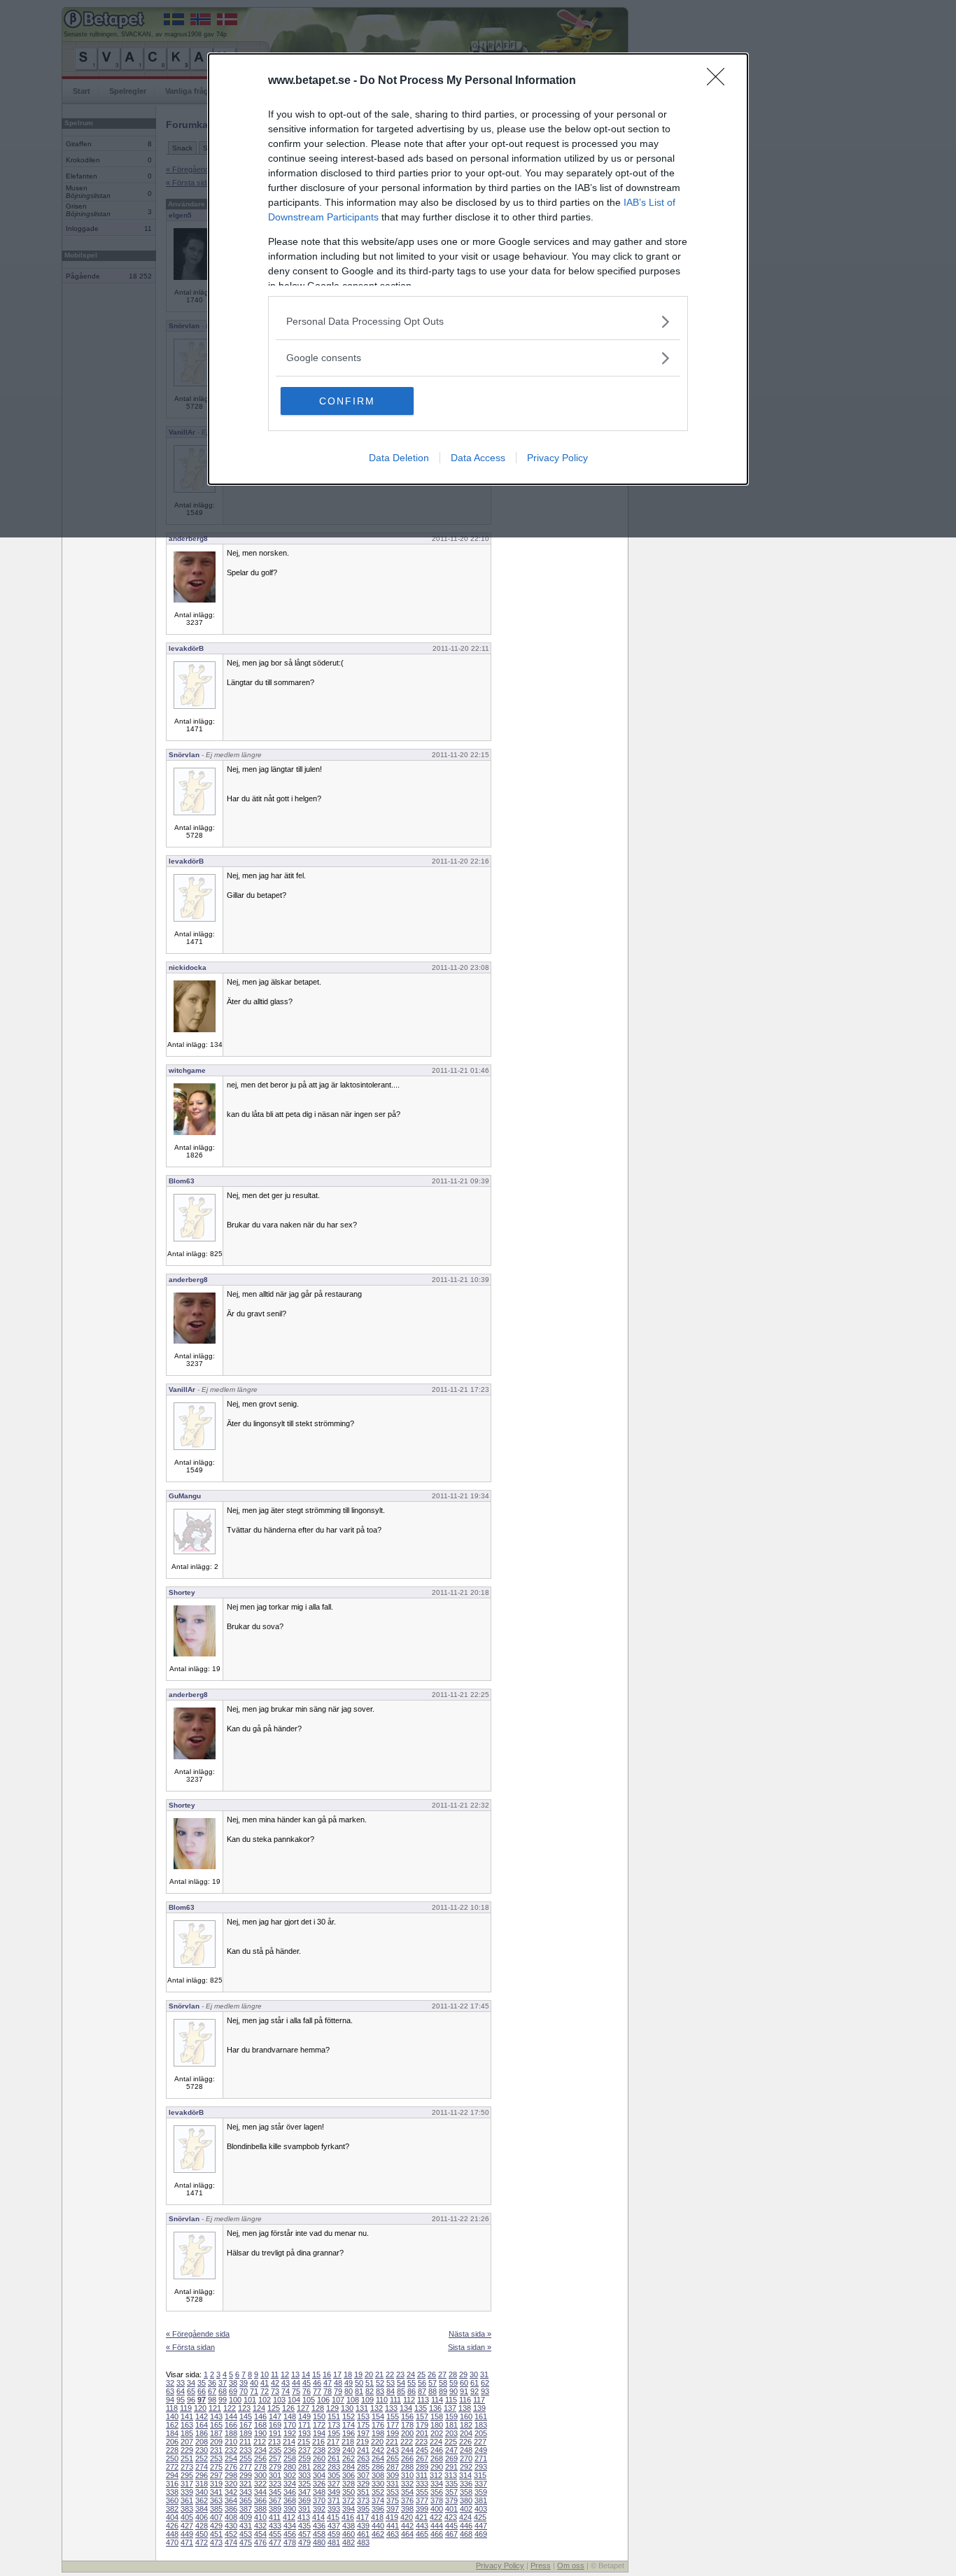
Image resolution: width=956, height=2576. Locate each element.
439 (363, 2526)
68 (223, 2391)
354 (407, 2492)
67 (212, 2391)
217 (333, 2442)
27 (442, 2374)
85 (401, 2391)
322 (260, 2484)
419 (392, 2517)
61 (475, 2383)
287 (393, 2467)
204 (466, 2433)
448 (172, 2534)
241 (363, 2450)
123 (244, 2408)
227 (480, 2442)
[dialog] (478, 269)
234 (260, 2450)
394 (349, 2509)
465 (422, 2534)
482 (349, 2542)
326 (319, 2484)
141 (187, 2416)
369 (304, 2500)
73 (275, 2391)
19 (358, 2374)
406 (202, 2517)
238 (319, 2450)
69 (233, 2391)
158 (437, 2416)
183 (481, 2425)
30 (474, 2374)
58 (443, 2383)
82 (370, 2391)
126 (288, 2408)
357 (451, 2492)
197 (363, 2433)
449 (187, 2534)
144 (231, 2416)
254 (231, 2458)
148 (290, 2416)
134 (406, 2408)
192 (290, 2433)
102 (265, 2400)
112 (409, 2400)
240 (349, 2450)
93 (485, 2391)
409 (246, 2517)
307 (363, 2475)
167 (246, 2425)
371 (334, 2500)
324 (290, 2484)
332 (407, 2484)
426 (172, 2526)
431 (246, 2526)
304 (319, 2475)
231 (216, 2450)
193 (304, 2433)
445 (451, 2526)
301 (275, 2475)
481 (334, 2542)
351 (363, 2492)
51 (370, 2383)
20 (369, 2374)
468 (466, 2534)
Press (541, 2566)
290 (437, 2467)
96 (191, 2400)
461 (363, 2534)
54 (401, 2383)
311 (422, 2475)
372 (349, 2500)
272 (172, 2467)
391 (304, 2509)
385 (216, 2509)
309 (393, 2475)
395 (363, 2509)
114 (437, 2400)
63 (170, 2391)
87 (422, 2391)
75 (296, 2391)
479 (304, 2542)
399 (422, 2509)
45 (307, 2383)
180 (437, 2425)
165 (216, 2425)
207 (187, 2442)
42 (275, 2383)
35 (202, 2383)
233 (246, 2450)
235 (275, 2450)
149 (304, 2416)
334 (437, 2484)
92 (475, 2391)
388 (260, 2509)
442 (407, 2526)
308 (378, 2475)
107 (338, 2400)
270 (466, 2458)
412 (289, 2517)
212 (260, 2442)
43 (286, 2383)
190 (260, 2433)
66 (202, 2391)
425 (480, 2517)
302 (290, 2475)
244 (407, 2450)
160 (466, 2416)
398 (407, 2509)
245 (422, 2450)
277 (246, 2467)
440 (378, 2526)
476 (260, 2542)
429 (216, 2526)
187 (216, 2433)
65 (191, 2391)
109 (367, 2400)
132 (377, 2408)
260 (319, 2458)
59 (454, 2383)
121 (215, 2408)
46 (317, 2383)
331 (393, 2484)
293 (481, 2467)
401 (451, 2509)
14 (306, 2374)
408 (231, 2517)
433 (275, 2526)
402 (466, 2509)
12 (285, 2374)
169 (275, 2425)
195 (334, 2433)
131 (362, 2408)
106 (323, 2400)
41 (265, 2383)
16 (327, 2374)
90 (454, 2391)
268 (437, 2458)
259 (304, 2458)
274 (202, 2467)
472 (202, 2542)
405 (187, 2517)
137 (450, 2408)
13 (295, 2374)
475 (246, 2542)
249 (481, 2450)
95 (181, 2400)
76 (307, 2391)
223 (421, 2442)
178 (407, 2425)
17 (337, 2374)
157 (422, 2416)
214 (289, 2442)
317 (187, 2484)
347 (304, 2492)
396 (378, 2509)
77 (317, 2391)
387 (246, 2509)
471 (187, 2542)
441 (393, 2526)
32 (170, 2383)
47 (328, 2383)
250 (172, 2458)
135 (421, 2408)
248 (466, 2450)
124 (259, 2408)
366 (260, 2500)
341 (216, 2492)
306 (349, 2475)
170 (290, 2425)
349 (334, 2492)
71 (254, 2391)
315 (480, 2475)
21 (379, 2374)
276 (231, 2467)
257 (275, 2458)
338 (172, 2492)
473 (216, 2542)
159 (451, 2416)
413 (304, 2517)
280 (290, 2467)
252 (202, 2458)
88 (433, 2391)
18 (348, 2374)
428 (202, 2526)
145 (246, 2416)
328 (349, 2484)
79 (338, 2391)
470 (172, 2542)
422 (436, 2517)
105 (309, 2400)
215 (304, 2442)
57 (433, 2383)
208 (202, 2442)
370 (319, 2500)
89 (443, 2391)
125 (274, 2408)
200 (407, 2433)
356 (437, 2492)
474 (231, 2542)
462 (378, 2534)
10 (265, 2374)
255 (246, 2458)
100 (235, 2400)
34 (191, 2383)
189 (246, 2433)
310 (407, 2475)
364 (231, 2500)
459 (334, 2534)
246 (437, 2450)
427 (187, 2526)
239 (334, 2450)
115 (451, 2400)
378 (437, 2500)
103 (279, 2400)
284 (349, 2467)
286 (378, 2467)
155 (393, 2416)
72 (265, 2391)
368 (290, 2500)
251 (187, 2458)
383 (187, 2509)
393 (334, 2509)
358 (466, 2492)
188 (231, 2433)
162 (172, 2425)
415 (333, 2517)
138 (465, 2408)
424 (465, 2517)
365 (246, 2500)
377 (422, 2500)
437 (334, 2526)
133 (391, 2408)
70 (244, 2391)
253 (216, 2458)
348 (319, 2492)
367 (275, 2500)
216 (318, 2442)
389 (275, 2509)
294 (172, 2475)
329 (363, 2484)
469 (481, 2534)
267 (422, 2458)
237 (304, 2450)
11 (275, 2374)
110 (382, 2400)
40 (254, 2383)
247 (451, 2450)
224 (436, 2442)
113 (423, 2400)
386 (231, 2509)
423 (451, 2517)
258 (290, 2458)
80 (349, 2391)
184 (172, 2433)
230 (202, 2450)
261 (334, 2458)
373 (363, 2500)
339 (187, 2492)
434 (290, 2526)
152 (349, 2416)
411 (275, 2517)
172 (319, 2425)
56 (422, 2383)
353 (393, 2492)
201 (422, 2433)
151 (334, 2416)
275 (216, 2467)
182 (466, 2425)
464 (407, 2534)
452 (231, 2534)
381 (481, 2500)
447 (481, 2526)
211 (245, 2442)
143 (216, 2416)
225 (451, 2442)
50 (359, 2383)
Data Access (478, 458)
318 (202, 2484)
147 (275, 2416)
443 (422, 2526)
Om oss (571, 2566)
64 (181, 2391)
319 (216, 2484)
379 (451, 2500)
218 (348, 2442)
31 (484, 2374)
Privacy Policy (557, 458)
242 (378, 2450)
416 (348, 2517)
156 (407, 2416)
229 (187, 2450)
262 (349, 2458)
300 (260, 2475)
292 (466, 2467)
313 (451, 2475)
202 (437, 2433)
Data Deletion (399, 458)
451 (216, 2534)
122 (230, 2408)
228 (172, 2450)
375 (393, 2500)
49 (349, 2383)
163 (187, 2425)
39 (244, 2383)
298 (231, 2475)
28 (453, 2374)
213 (274, 2442)
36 (212, 2383)
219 (363, 2442)
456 (290, 2534)
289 (422, 2467)
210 (231, 2442)
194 (319, 2433)
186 (202, 2433)
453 (246, 2534)
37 (223, 2383)
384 (202, 2509)
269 (451, 2458)
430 (231, 2526)
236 (290, 2450)
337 (481, 2484)
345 (275, 2492)
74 (286, 2391)
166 (231, 2425)
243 (393, 2450)
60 (464, 2383)
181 (451, 2425)
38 (233, 2383)
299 (246, 2475)
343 (246, 2492)
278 (260, 2467)
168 (260, 2425)
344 (260, 2492)
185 (187, 2433)
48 (338, 2383)
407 (216, 2517)
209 (216, 2442)
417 (363, 2517)
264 (378, 2458)
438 (349, 2526)
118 (172, 2408)
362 (202, 2500)
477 (275, 2542)
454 (260, 2534)
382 (172, 2509)
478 (290, 2542)
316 (172, 2484)
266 (407, 2458)
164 (202, 2425)
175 (363, 2425)
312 (436, 2475)
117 (479, 2400)
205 (481, 2433)
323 (275, 2484)
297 (216, 2475)
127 (303, 2408)
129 (332, 2408)
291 (451, 2467)
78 (328, 2391)
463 (393, 2534)
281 (304, 2467)
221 (392, 2442)
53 (391, 2383)
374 (378, 2500)
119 (186, 2408)
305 (334, 2475)
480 (319, 2542)
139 (479, 2408)
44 (296, 2383)
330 (378, 2484)
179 (422, 2425)
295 (187, 2475)
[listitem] (478, 322)
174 (349, 2425)
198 (378, 2433)
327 (334, 2484)
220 (377, 2442)
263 (363, 2458)
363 (216, 2500)
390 (290, 2509)
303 (304, 2475)
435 (304, 2526)
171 (304, 2425)
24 (411, 2374)
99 (223, 2400)
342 (231, 2492)
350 (349, 2492)
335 (451, 2484)
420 (407, 2517)
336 (466, 2484)
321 (246, 2484)
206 (172, 2442)
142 (202, 2416)
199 (393, 2433)
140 (172, 2416)
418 (377, 2517)
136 (435, 2408)
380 (466, 2500)
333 (422, 2484)
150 (319, 2416)
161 (481, 2416)
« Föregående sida (198, 2334)
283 (334, 2467)
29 (463, 2374)
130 (347, 2408)
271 (481, 2458)
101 (250, 2400)
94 (170, 2400)
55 (412, 2383)
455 (275, 2534)
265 (393, 2458)
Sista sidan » (470, 2347)
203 (451, 2433)
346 (290, 2492)
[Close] (720, 81)
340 (202, 2492)
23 (400, 2374)
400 (437, 2509)
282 (319, 2467)
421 (421, 2517)
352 (378, 2492)
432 (260, 2526)
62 (485, 2383)
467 (451, 2534)
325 (304, 2484)
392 (319, 2509)
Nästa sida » (470, 2334)
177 (393, 2425)
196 (349, 2433)
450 (202, 2534)
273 (187, 2467)
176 (378, 2425)
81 (359, 2391)
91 (464, 2391)
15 (316, 2374)
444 (437, 2526)
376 (407, 2500)
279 (275, 2467)
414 (318, 2517)
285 (363, 2467)
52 (380, 2383)
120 (200, 2408)
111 (395, 2400)
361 (187, 2500)
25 (421, 2374)
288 (407, 2467)
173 (334, 2425)
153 (363, 2416)
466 (437, 2534)
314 (465, 2475)
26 (432, 2374)
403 (481, 2509)
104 (294, 2400)
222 (407, 2442)
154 (378, 2416)
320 (231, 2484)
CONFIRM (347, 401)
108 (353, 2400)
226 (465, 2442)
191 (275, 2433)
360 (172, 2500)
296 (202, 2475)
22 (390, 2374)
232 (231, 2450)
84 (391, 2391)
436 (319, 2526)
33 (181, 2383)
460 (349, 2534)
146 (260, 2416)
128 (318, 2408)
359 (481, 2492)
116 (465, 2400)
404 (172, 2517)
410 (260, 2517)
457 (304, 2534)
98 (212, 2400)
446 (466, 2526)
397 (393, 2509)
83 (380, 2391)
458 (319, 2534)
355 (422, 2492)
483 (363, 2542)
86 (412, 2391)
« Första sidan (190, 2347)
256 (260, 2458)
